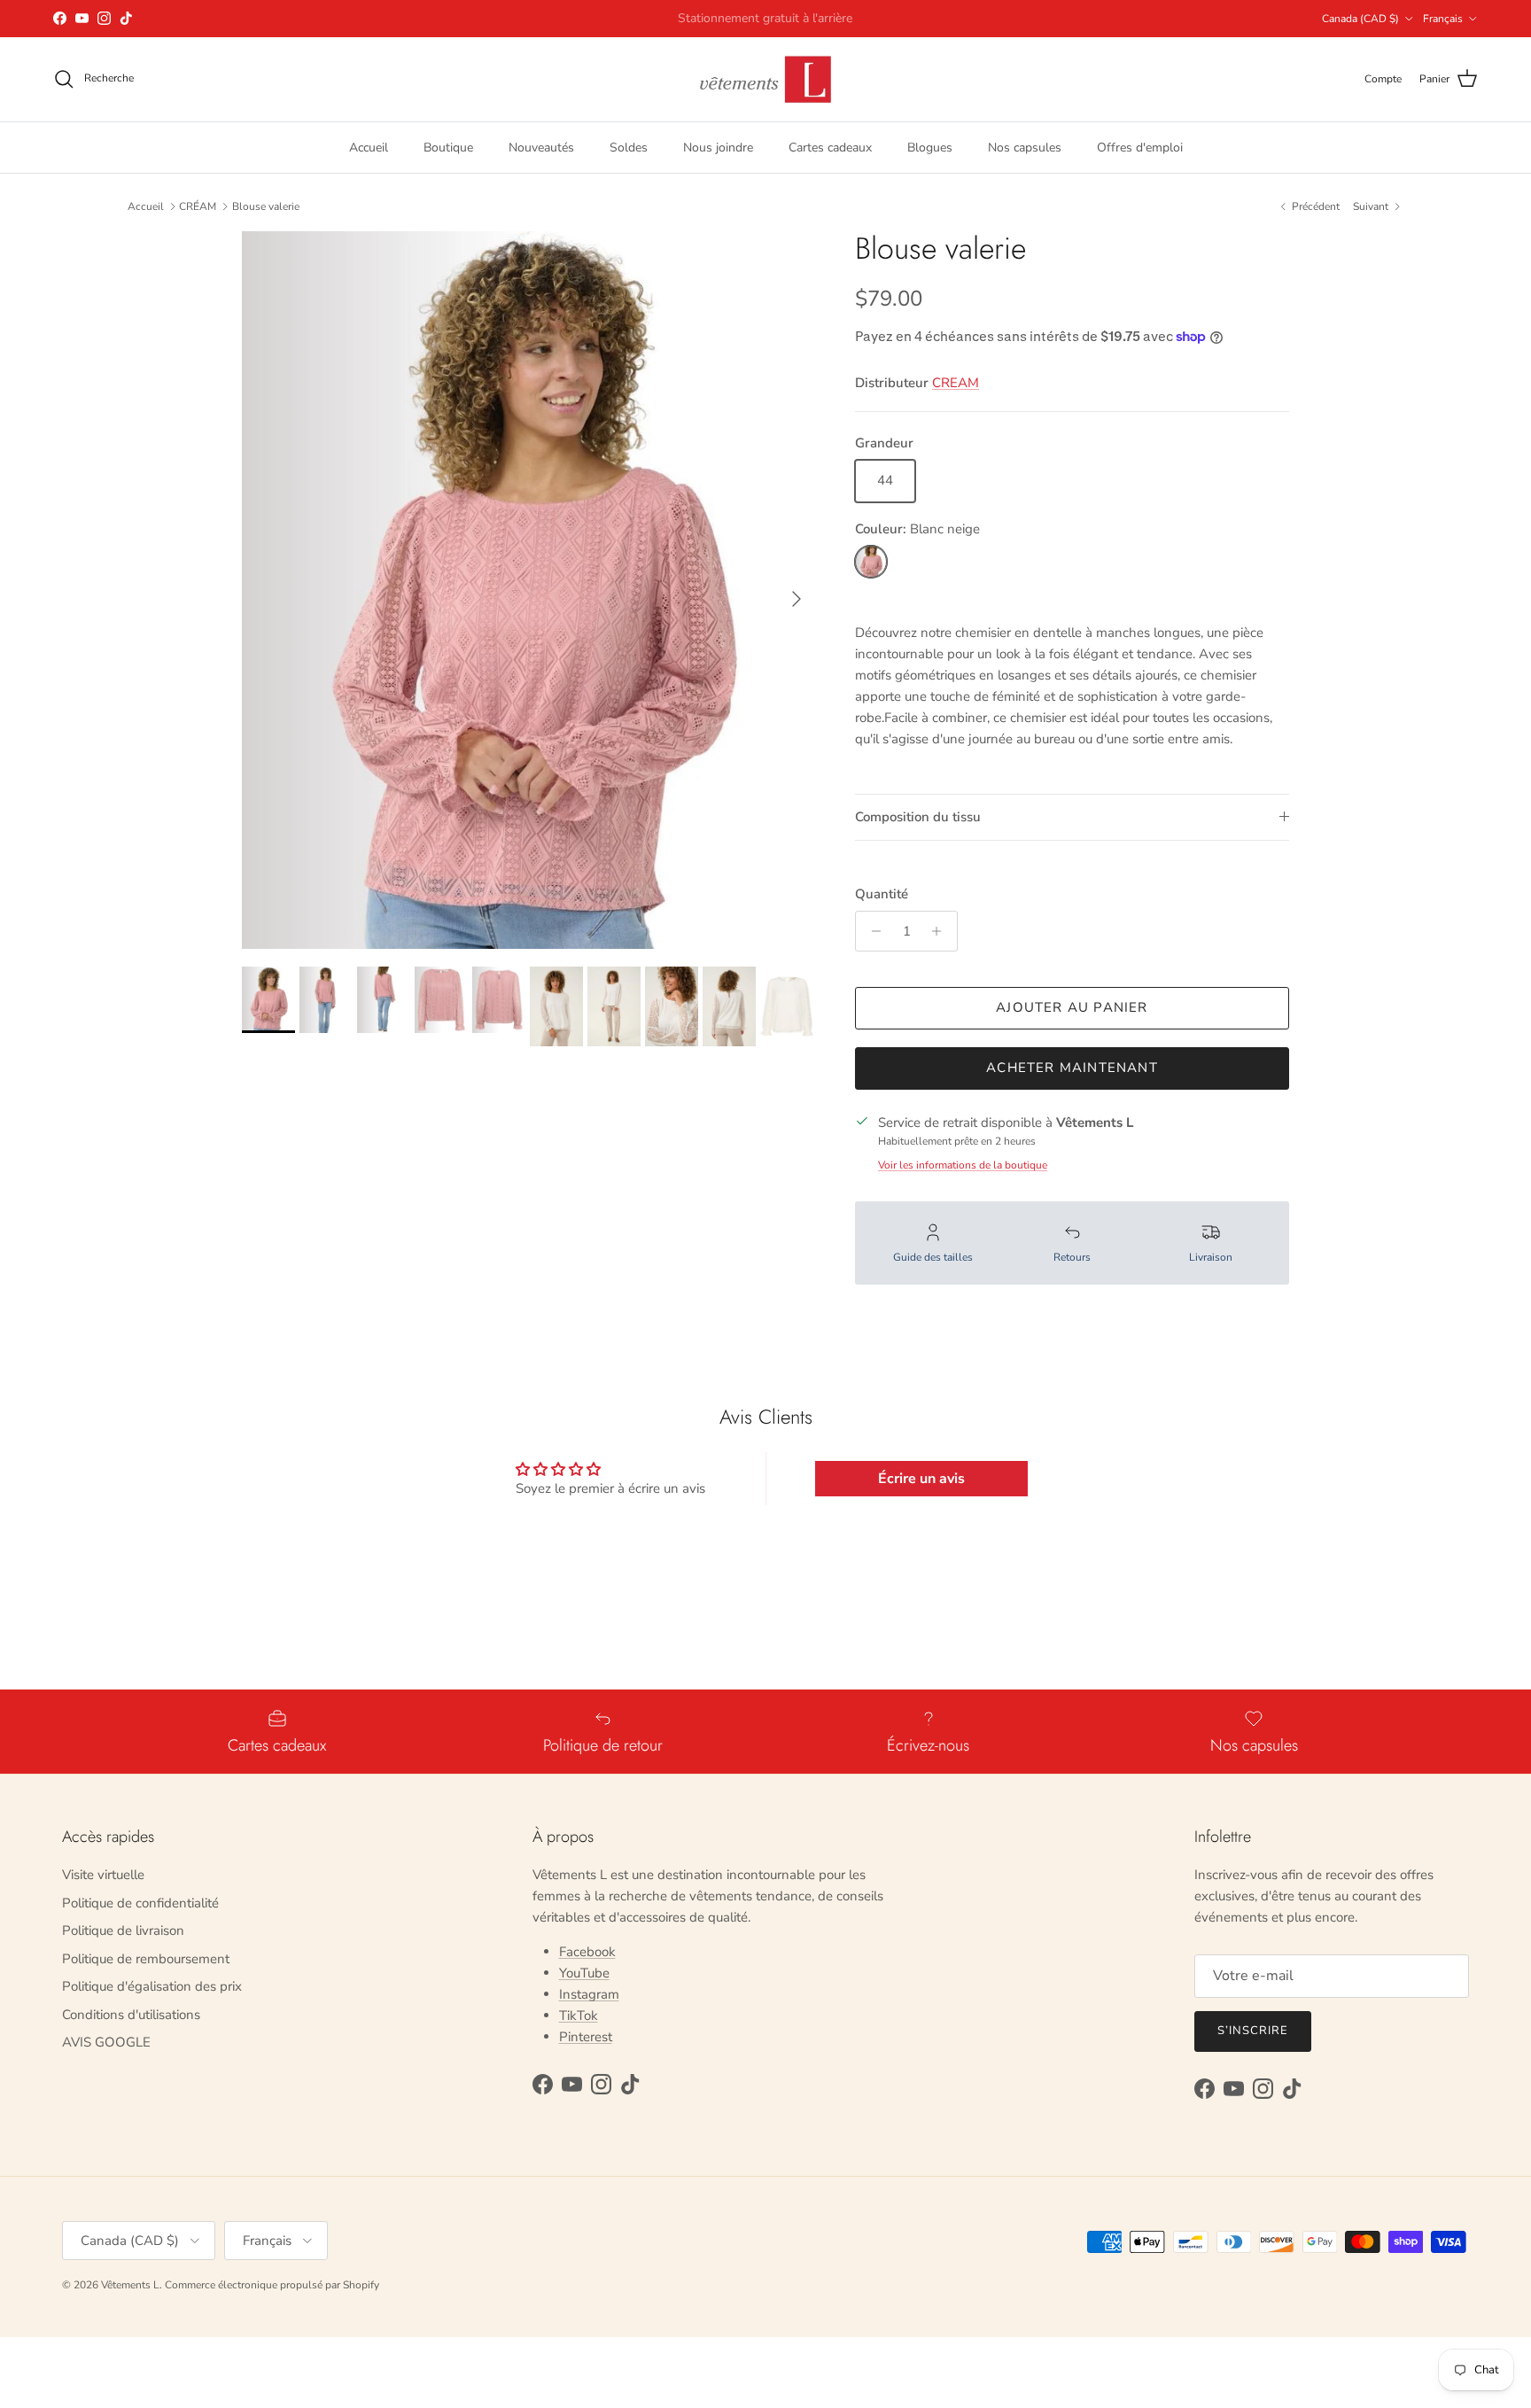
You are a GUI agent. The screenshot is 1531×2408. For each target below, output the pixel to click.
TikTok (579, 2016)
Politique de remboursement (146, 1959)
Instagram (589, 1994)
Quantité (882, 894)
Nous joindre (718, 147)
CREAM (956, 383)
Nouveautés (541, 147)
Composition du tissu (918, 817)
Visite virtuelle (103, 1875)
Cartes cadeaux (830, 147)
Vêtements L (130, 2285)
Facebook (587, 1952)
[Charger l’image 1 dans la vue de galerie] (529, 590)
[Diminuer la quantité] (871, 931)
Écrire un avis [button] (921, 1479)
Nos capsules (1025, 147)
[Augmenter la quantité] (941, 931)
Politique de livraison (123, 1930)
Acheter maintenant (1072, 1068)
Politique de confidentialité (140, 1903)
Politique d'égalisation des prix (152, 1986)
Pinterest (586, 2037)
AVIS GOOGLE (106, 2042)
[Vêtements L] (765, 79)
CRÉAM (198, 206)
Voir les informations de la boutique (963, 1165)
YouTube (584, 1973)
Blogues (930, 147)
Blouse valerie (266, 206)
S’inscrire (1253, 2031)
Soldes (629, 147)
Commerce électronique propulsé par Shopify (272, 2285)
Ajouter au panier (1072, 1007)
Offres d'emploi (1140, 147)
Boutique (448, 147)
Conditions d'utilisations (131, 2015)
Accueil (369, 147)
